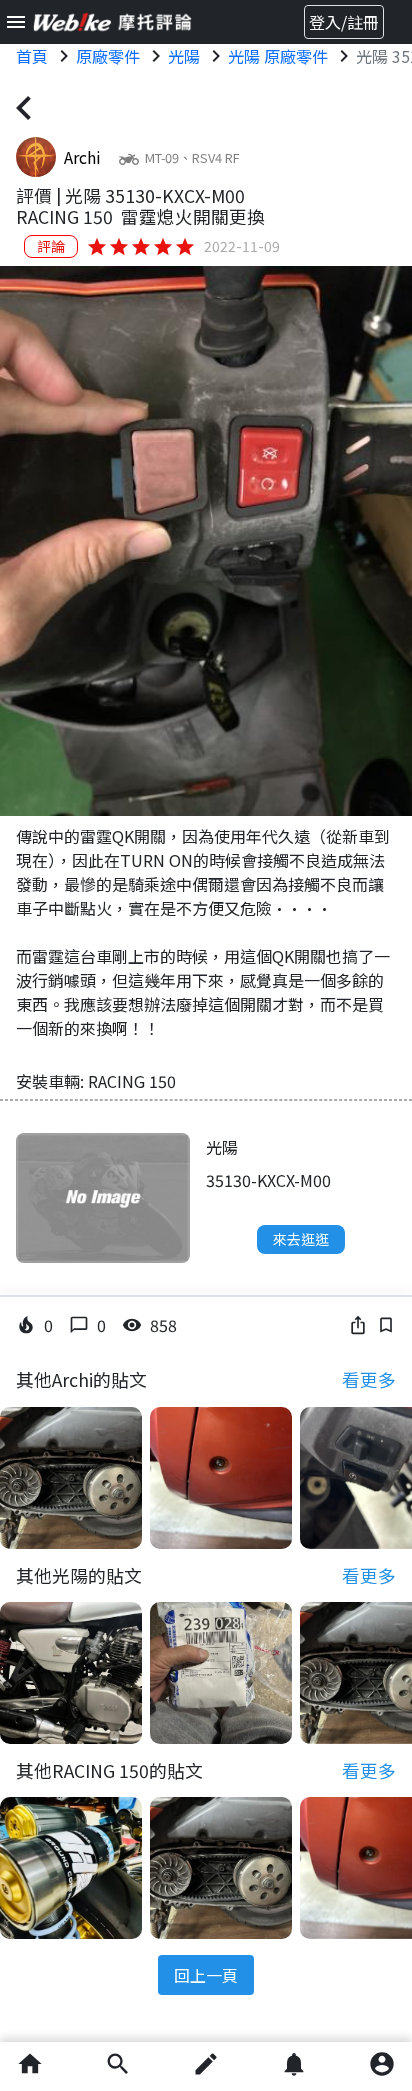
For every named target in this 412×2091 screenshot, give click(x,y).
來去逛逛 (301, 1239)
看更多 (369, 1379)
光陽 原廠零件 (278, 56)
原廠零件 (108, 56)
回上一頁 (206, 1975)
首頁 (32, 56)
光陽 (184, 56)
